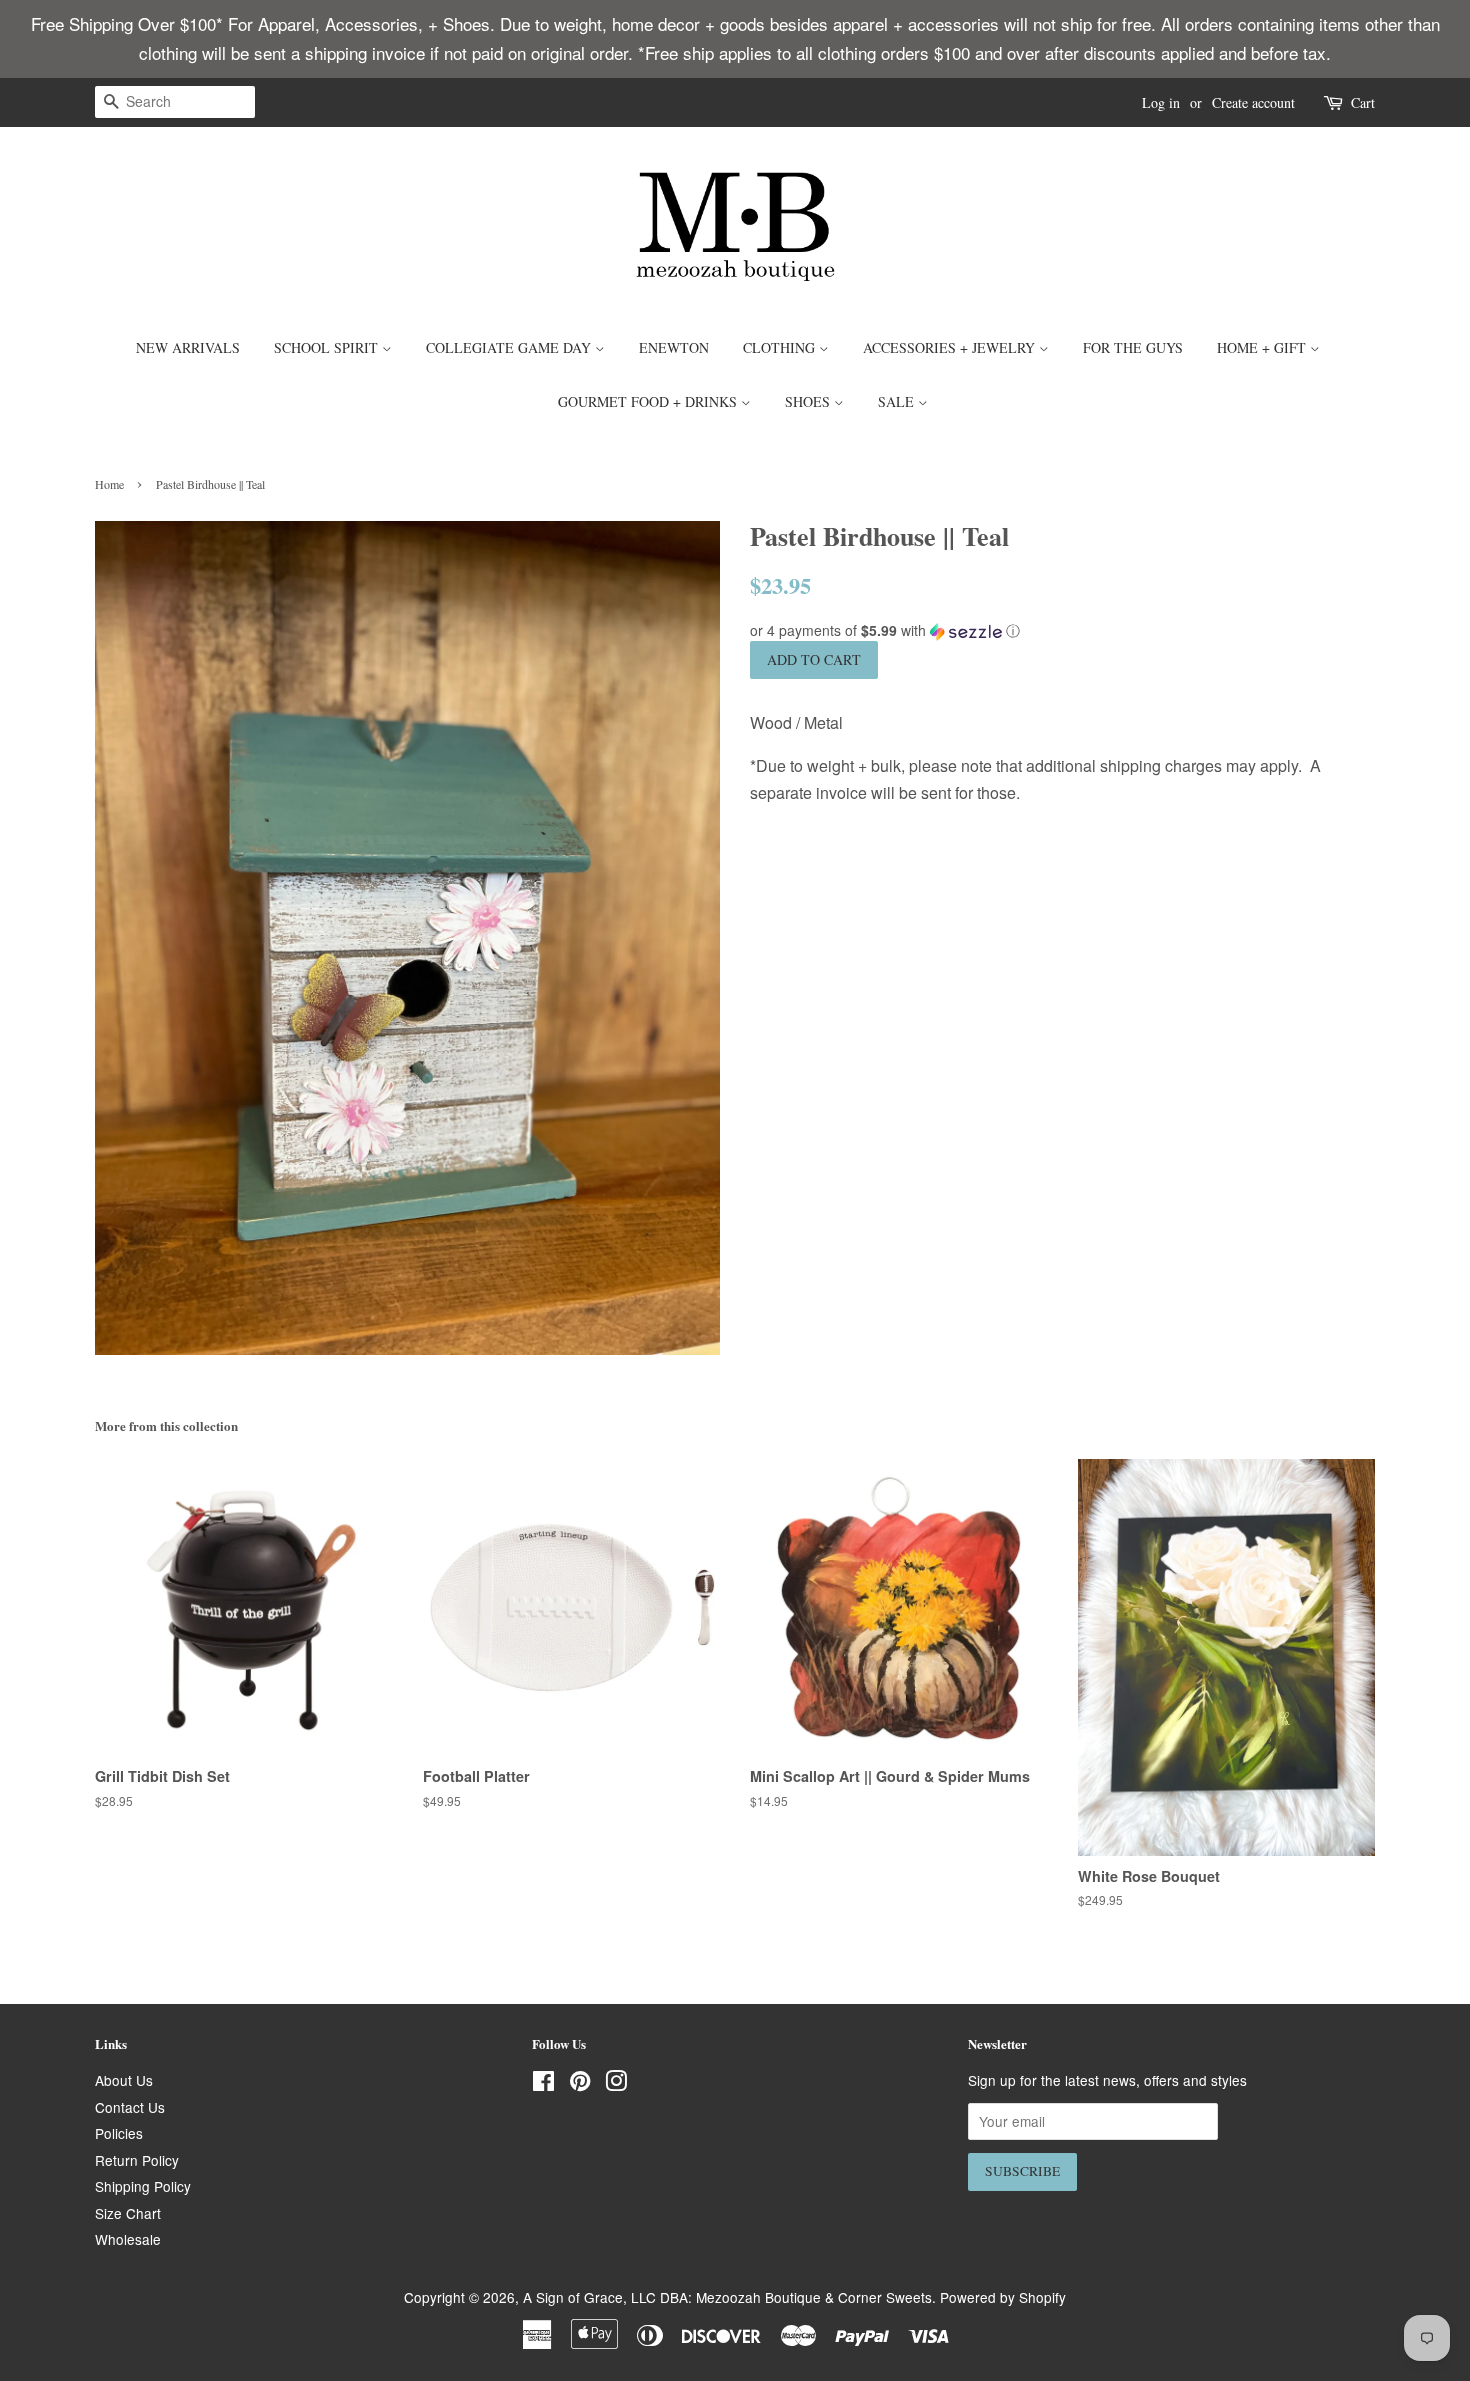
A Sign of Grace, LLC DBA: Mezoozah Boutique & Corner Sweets (727, 2297)
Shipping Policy (143, 2186)
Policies (119, 2133)
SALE (898, 401)
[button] (1062, 630)
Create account (1253, 102)
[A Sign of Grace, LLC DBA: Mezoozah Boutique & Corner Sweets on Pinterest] (580, 2084)
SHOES (809, 401)
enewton (674, 347)
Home (109, 484)
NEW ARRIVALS (188, 347)
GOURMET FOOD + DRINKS (649, 401)
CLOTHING (781, 347)
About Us (124, 2080)
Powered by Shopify (1003, 2297)
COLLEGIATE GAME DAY (510, 347)
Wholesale (128, 2239)
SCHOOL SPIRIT (328, 347)
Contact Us (130, 2107)
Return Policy (137, 2160)
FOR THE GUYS (1133, 347)
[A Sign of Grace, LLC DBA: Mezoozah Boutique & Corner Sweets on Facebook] (543, 2084)
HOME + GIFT (1263, 347)
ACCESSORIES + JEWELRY (951, 347)
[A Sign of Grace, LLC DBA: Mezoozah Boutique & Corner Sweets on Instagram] (616, 2084)
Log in (1161, 102)
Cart (1363, 102)
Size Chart (128, 2213)
